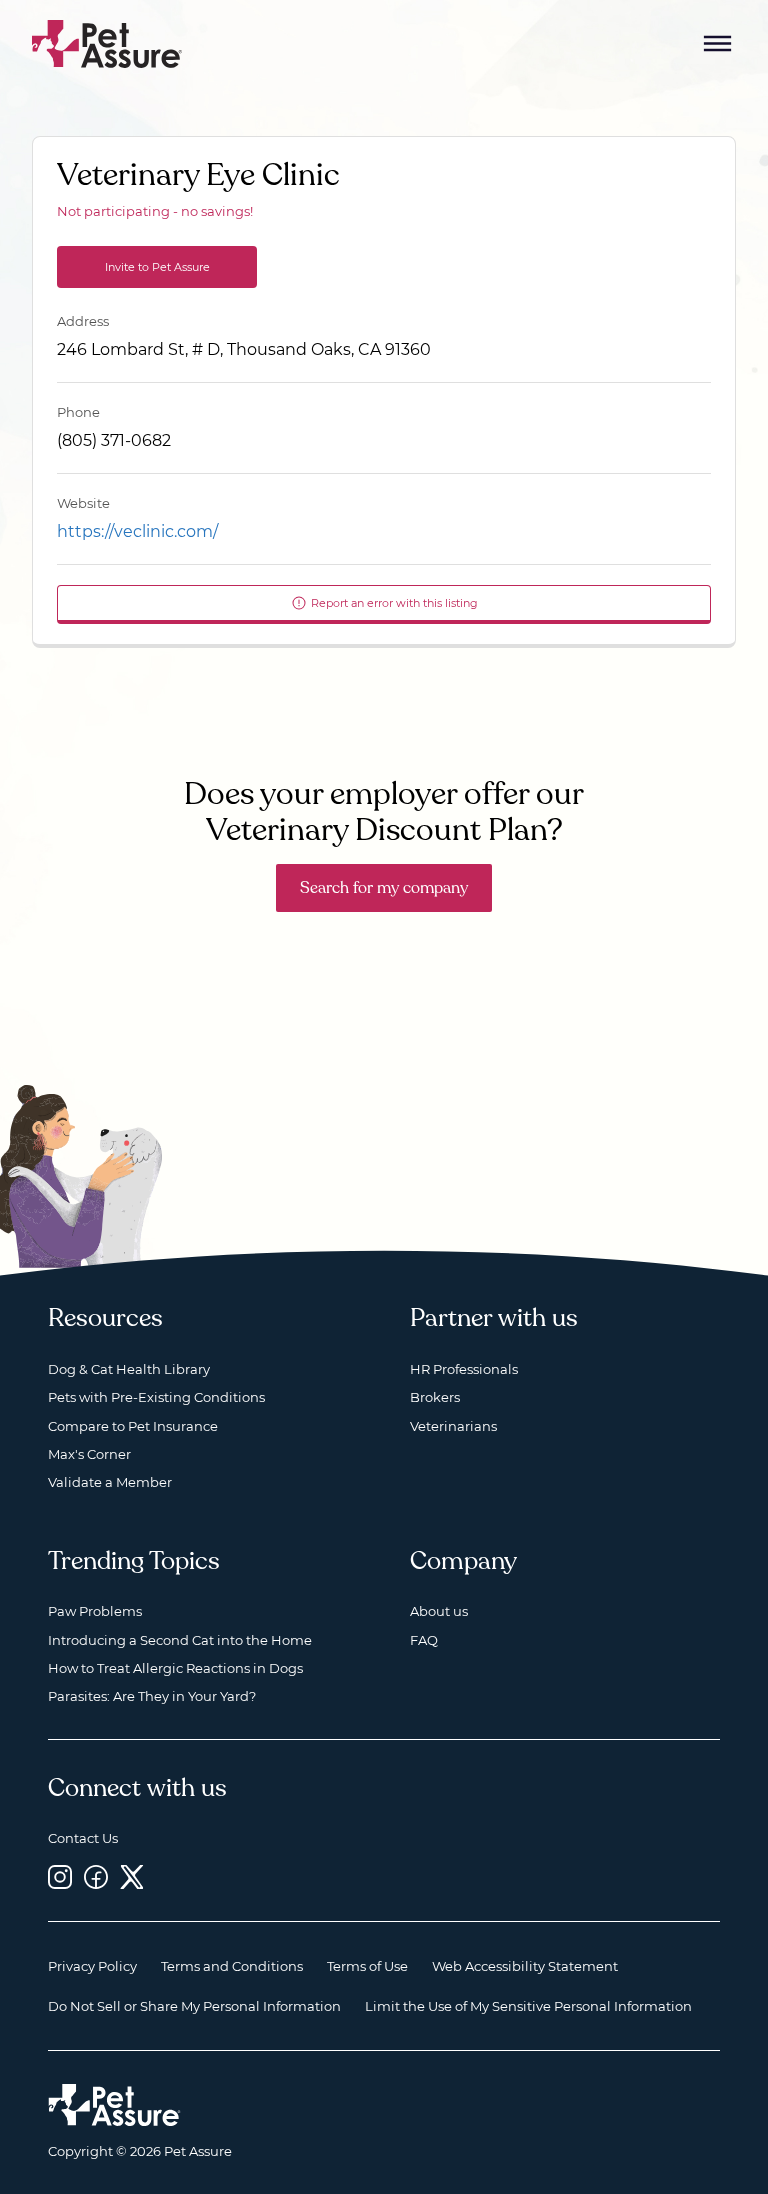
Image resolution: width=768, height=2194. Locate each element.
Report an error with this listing (394, 603)
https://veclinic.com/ (137, 531)
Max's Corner (89, 1454)
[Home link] (114, 2105)
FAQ (424, 1640)
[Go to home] (107, 42)
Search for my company (384, 888)
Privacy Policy (92, 1966)
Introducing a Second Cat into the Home (180, 1640)
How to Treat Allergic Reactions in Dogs (175, 1668)
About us (439, 1611)
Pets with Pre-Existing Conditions (156, 1397)
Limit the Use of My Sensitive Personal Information (528, 2006)
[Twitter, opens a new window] (132, 1877)
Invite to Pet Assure (157, 267)
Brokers (435, 1397)
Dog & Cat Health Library (129, 1369)
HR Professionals (464, 1369)
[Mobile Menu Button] (718, 44)
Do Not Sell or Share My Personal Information (194, 2006)
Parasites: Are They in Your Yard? (152, 1696)
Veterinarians (453, 1426)
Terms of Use (367, 1966)
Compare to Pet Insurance (133, 1426)
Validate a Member (110, 1482)
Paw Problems (95, 1611)
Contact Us (83, 1838)
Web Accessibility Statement (525, 1966)
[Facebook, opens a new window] (96, 1877)
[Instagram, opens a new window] (60, 1877)
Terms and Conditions (232, 1966)
